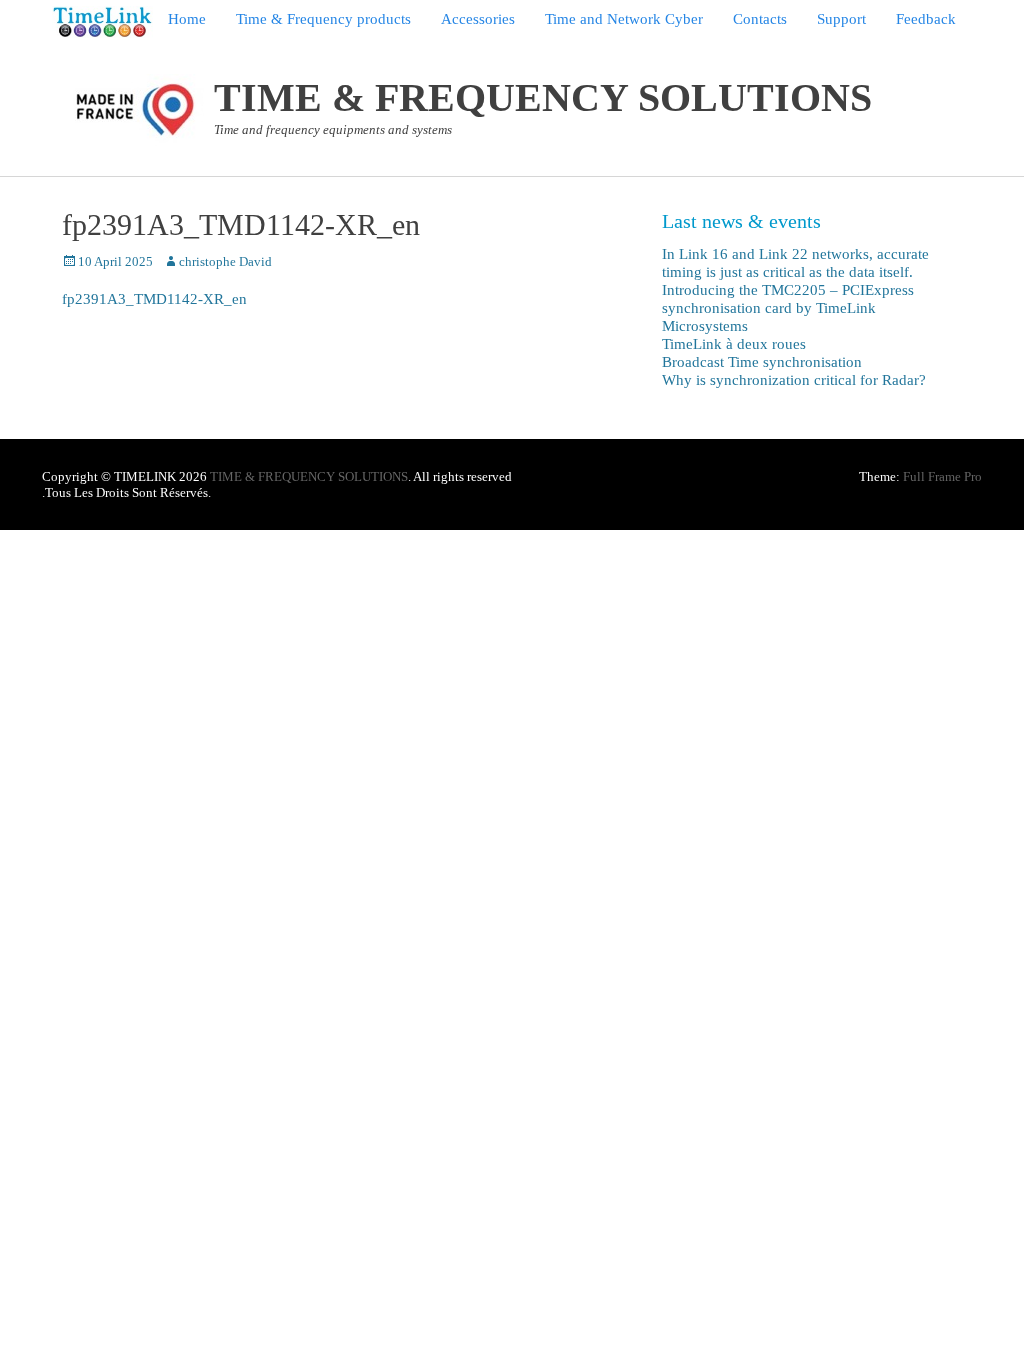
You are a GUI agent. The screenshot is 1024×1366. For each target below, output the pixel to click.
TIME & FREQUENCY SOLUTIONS (543, 97)
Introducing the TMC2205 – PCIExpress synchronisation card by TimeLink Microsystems (788, 308)
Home (187, 19)
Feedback (926, 19)
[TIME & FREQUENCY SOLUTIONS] (102, 22)
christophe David (225, 261)
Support (841, 19)
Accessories (478, 19)
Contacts (760, 19)
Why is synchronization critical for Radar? (794, 380)
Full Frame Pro (942, 476)
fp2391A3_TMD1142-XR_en (154, 299)
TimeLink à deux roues (734, 344)
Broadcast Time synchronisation (762, 362)
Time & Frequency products (323, 19)
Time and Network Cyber (624, 19)
